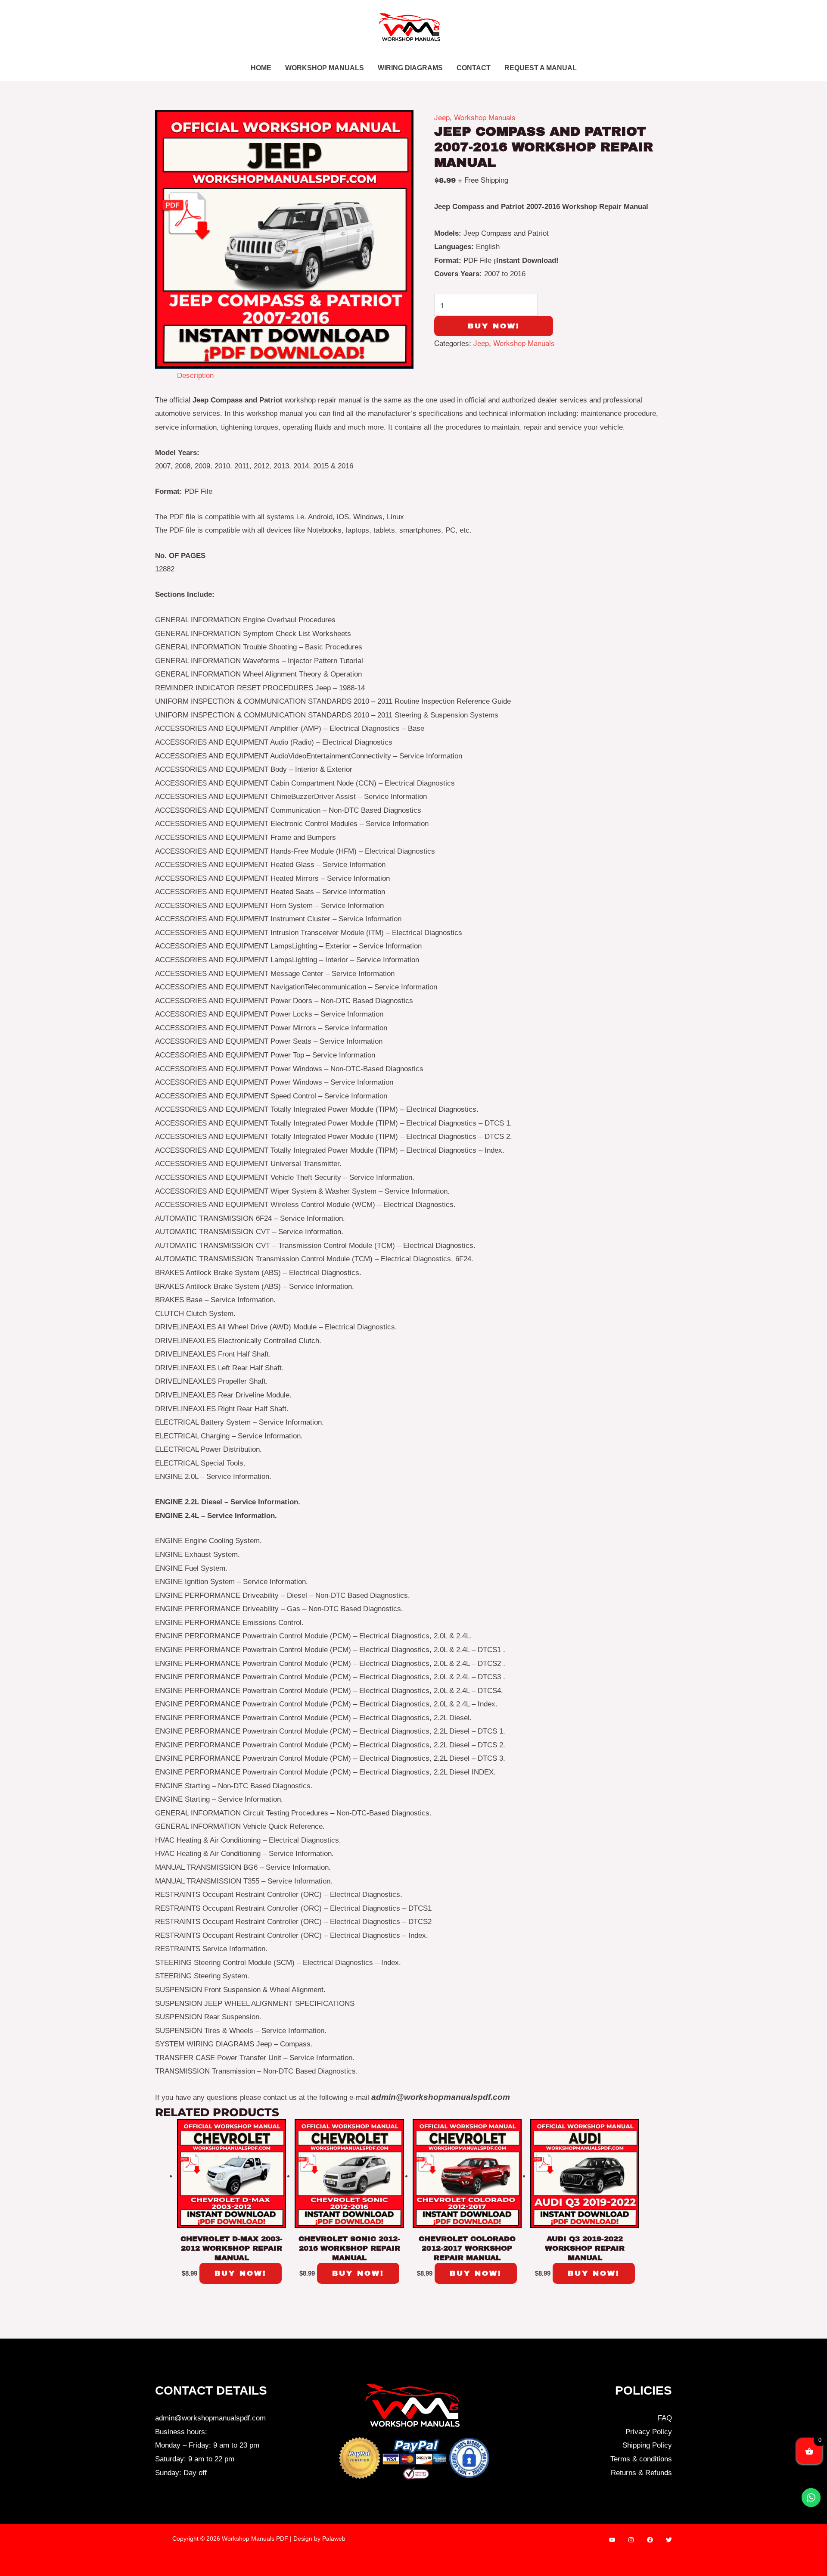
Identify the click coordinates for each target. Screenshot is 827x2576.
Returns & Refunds (641, 2473)
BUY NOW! (494, 326)
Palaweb (334, 2539)
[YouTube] (612, 2540)
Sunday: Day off (181, 2473)
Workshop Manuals (485, 117)
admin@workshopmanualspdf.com (210, 2418)
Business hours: (181, 2432)
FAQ (665, 2418)
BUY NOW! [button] (241, 2273)
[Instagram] (631, 2540)
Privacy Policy (649, 2432)
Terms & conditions (641, 2459)
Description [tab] (195, 376)
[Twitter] (669, 2540)
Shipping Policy (647, 2445)
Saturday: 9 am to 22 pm (195, 2459)
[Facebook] (650, 2540)
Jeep (442, 117)
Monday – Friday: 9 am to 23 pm (207, 2445)
